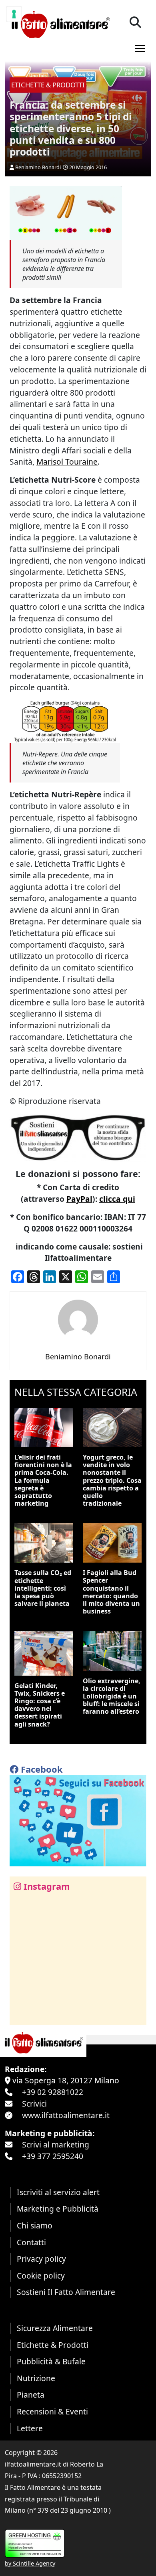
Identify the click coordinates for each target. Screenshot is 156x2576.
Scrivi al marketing (56, 2144)
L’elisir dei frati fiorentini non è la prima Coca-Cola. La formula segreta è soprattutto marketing (43, 1480)
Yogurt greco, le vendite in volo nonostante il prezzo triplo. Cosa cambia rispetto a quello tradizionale (112, 1480)
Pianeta (31, 2395)
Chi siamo (35, 2225)
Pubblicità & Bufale (51, 2361)
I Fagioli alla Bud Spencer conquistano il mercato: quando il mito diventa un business (111, 1592)
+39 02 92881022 (53, 2092)
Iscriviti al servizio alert (58, 2192)
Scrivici (34, 2104)
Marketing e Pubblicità (58, 2209)
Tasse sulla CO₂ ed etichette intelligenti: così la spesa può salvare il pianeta (43, 1588)
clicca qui (117, 1199)
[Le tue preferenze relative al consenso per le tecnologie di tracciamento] (14, 14)
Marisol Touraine (67, 462)
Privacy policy (41, 2259)
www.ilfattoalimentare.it (66, 2115)
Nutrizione (36, 2378)
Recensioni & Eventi (52, 2411)
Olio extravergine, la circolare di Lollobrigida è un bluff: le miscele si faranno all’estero (112, 1696)
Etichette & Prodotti (53, 2345)
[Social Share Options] (21, 2015)
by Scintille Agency (30, 2563)
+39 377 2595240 (53, 2156)
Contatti (31, 2242)
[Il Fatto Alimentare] (60, 23)
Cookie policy (41, 2276)
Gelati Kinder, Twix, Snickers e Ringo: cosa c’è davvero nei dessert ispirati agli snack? (40, 1705)
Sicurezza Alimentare (55, 2328)
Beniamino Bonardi (38, 167)
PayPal (79, 1199)
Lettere (30, 2428)
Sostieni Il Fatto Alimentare (66, 2292)
